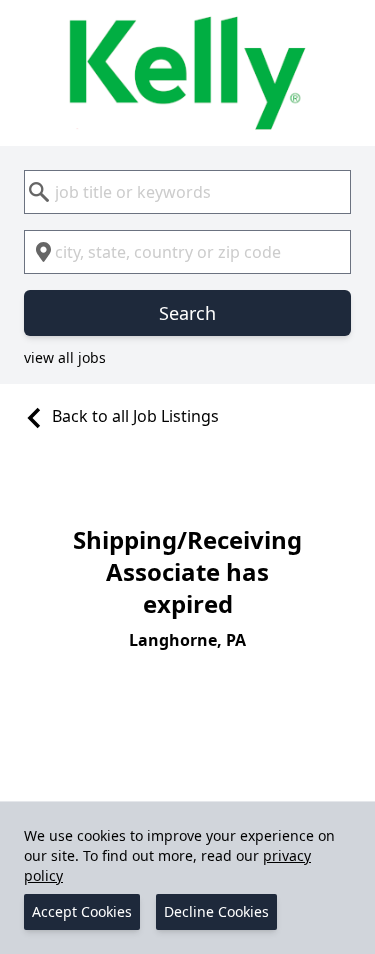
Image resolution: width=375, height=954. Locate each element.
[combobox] (187, 192)
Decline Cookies (216, 911)
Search (187, 313)
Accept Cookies (82, 911)
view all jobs (65, 357)
